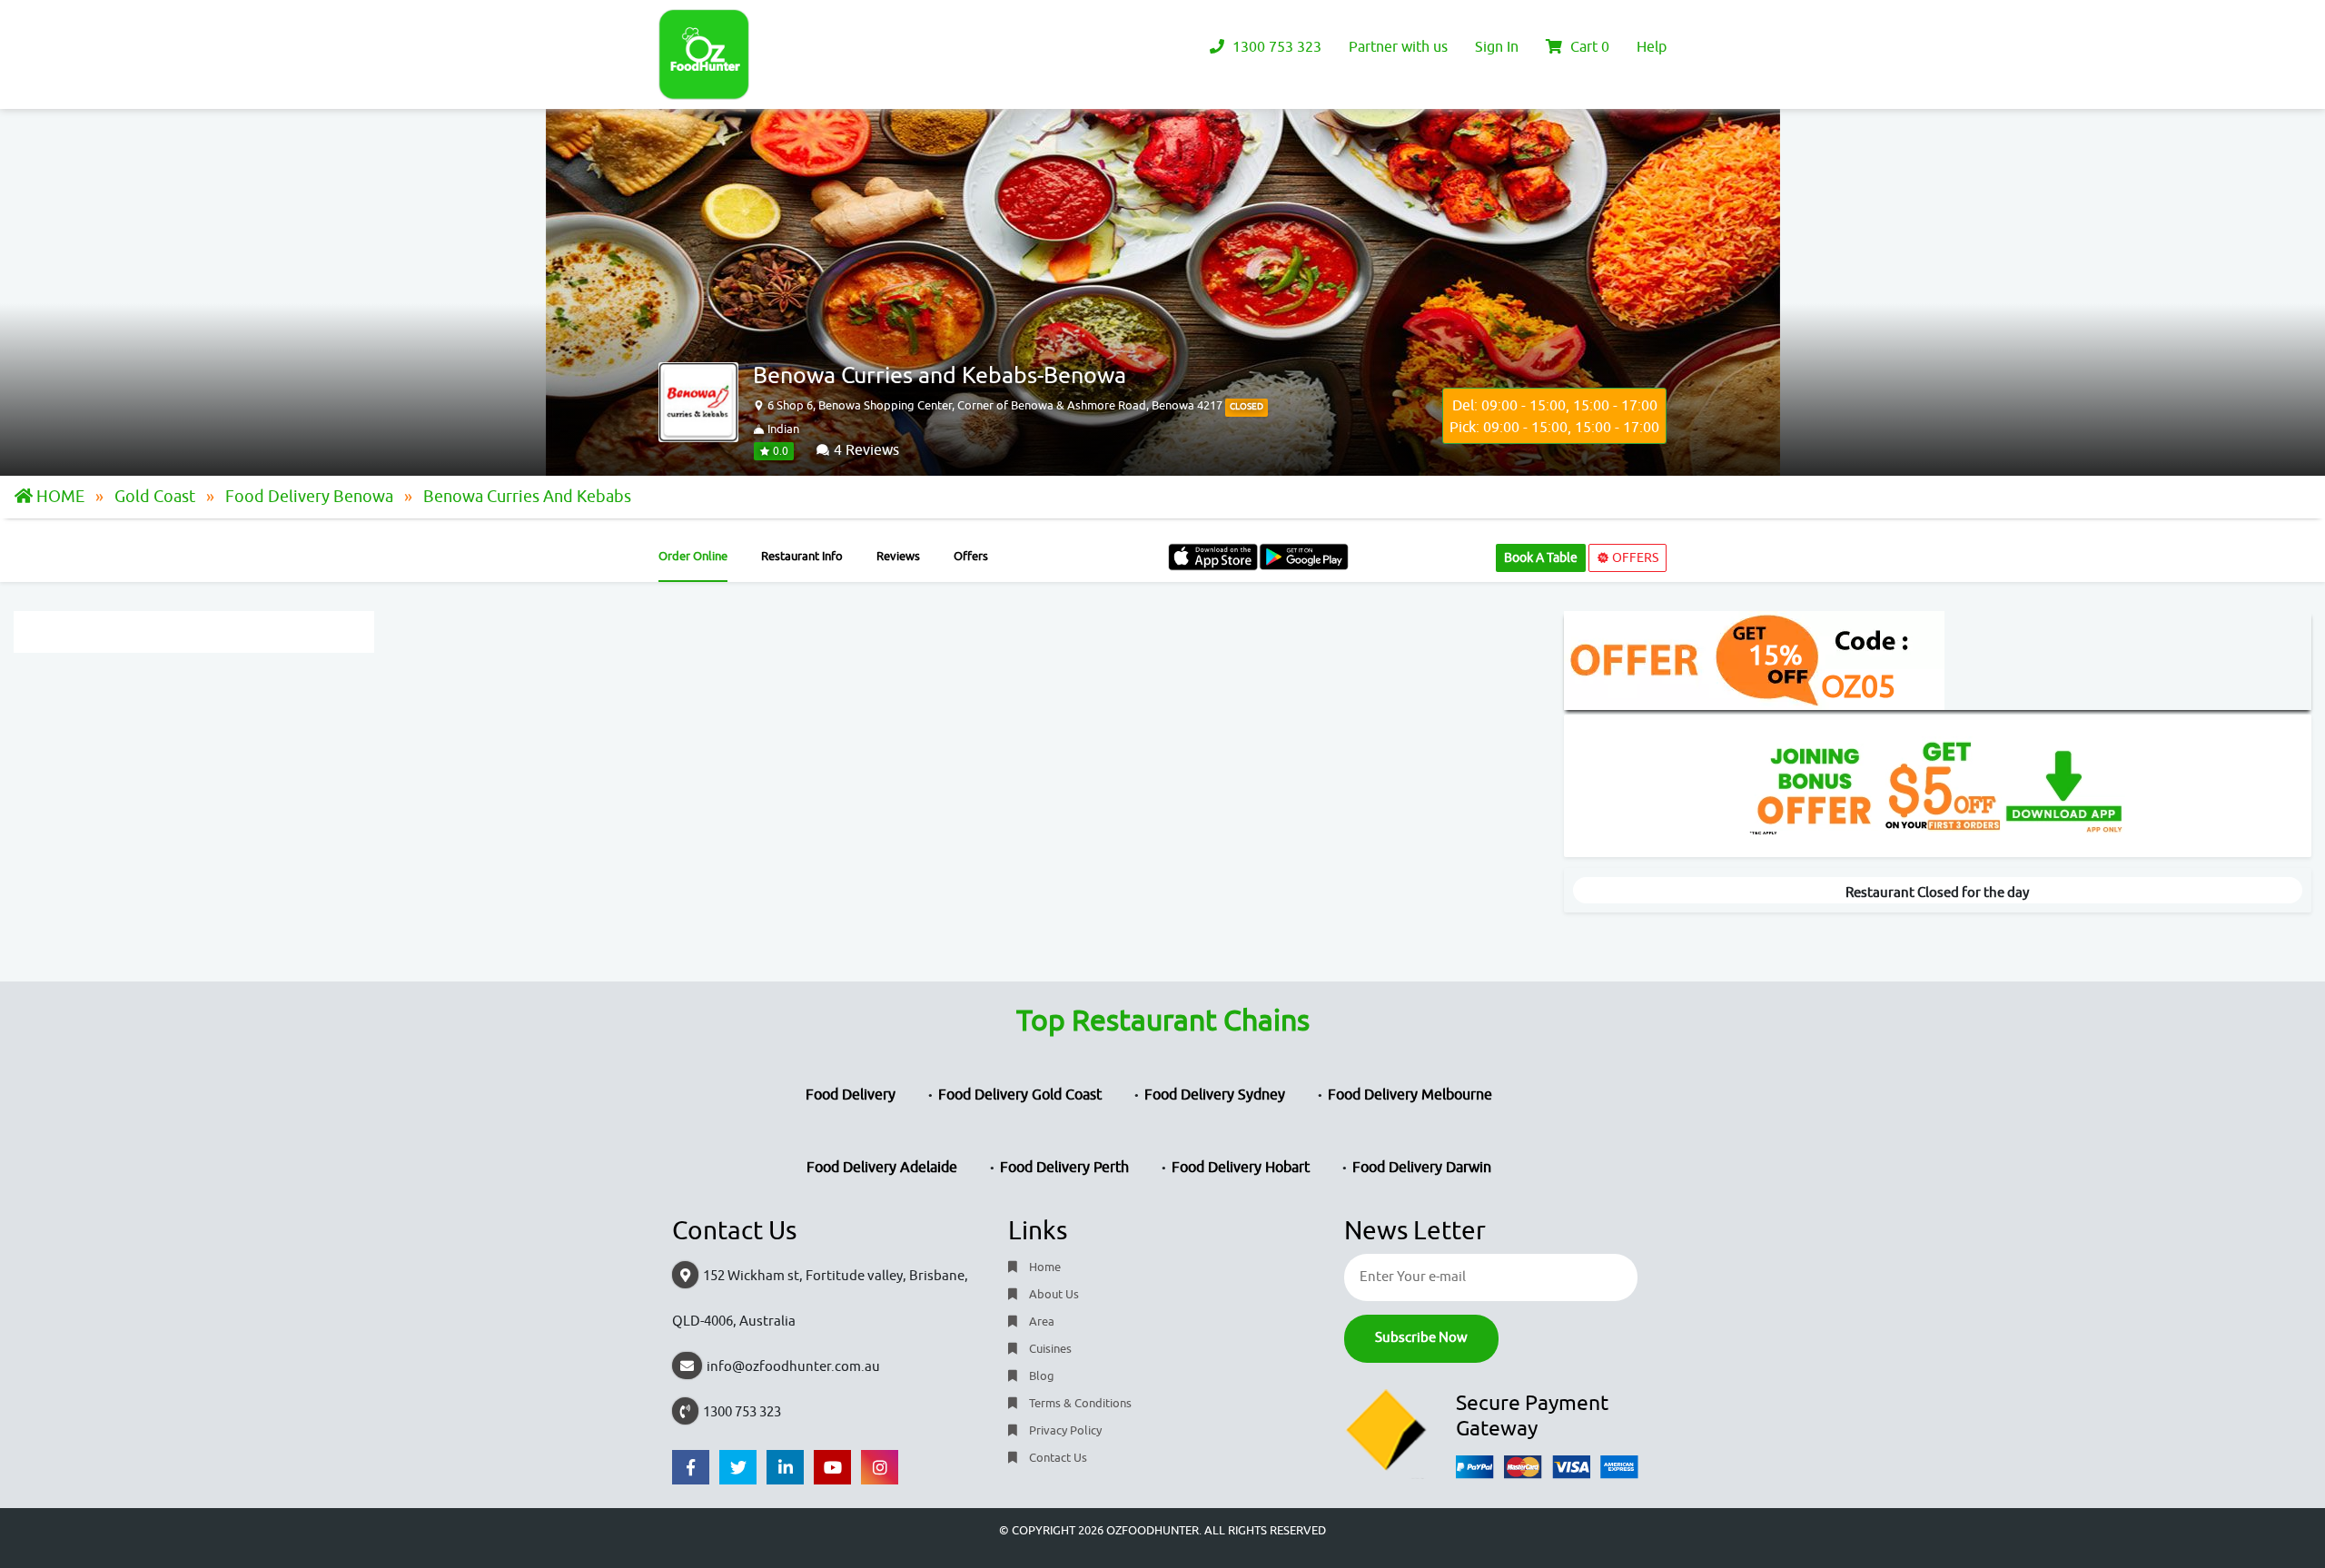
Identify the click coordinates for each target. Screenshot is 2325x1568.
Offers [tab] (971, 556)
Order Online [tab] (693, 556)
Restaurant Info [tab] (802, 556)
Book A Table (1541, 558)
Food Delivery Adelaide (882, 1168)
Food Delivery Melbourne (1410, 1095)
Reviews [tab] (898, 556)
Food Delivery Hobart (1241, 1168)
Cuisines (1049, 1349)
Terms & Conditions (1079, 1403)
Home (1044, 1267)
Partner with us (1398, 47)
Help (1652, 47)
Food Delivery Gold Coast (1020, 1095)
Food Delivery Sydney (1215, 1095)
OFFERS (1634, 558)
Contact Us (1057, 1458)
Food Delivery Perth (1064, 1168)
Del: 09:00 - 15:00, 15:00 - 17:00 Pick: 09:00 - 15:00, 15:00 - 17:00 (1554, 417)
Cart (1588, 47)
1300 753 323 (1275, 47)
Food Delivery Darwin (1422, 1168)
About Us (1053, 1294)
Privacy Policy (1064, 1430)
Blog (1040, 1376)
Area (1040, 1321)
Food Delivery (851, 1095)
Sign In (1497, 47)
